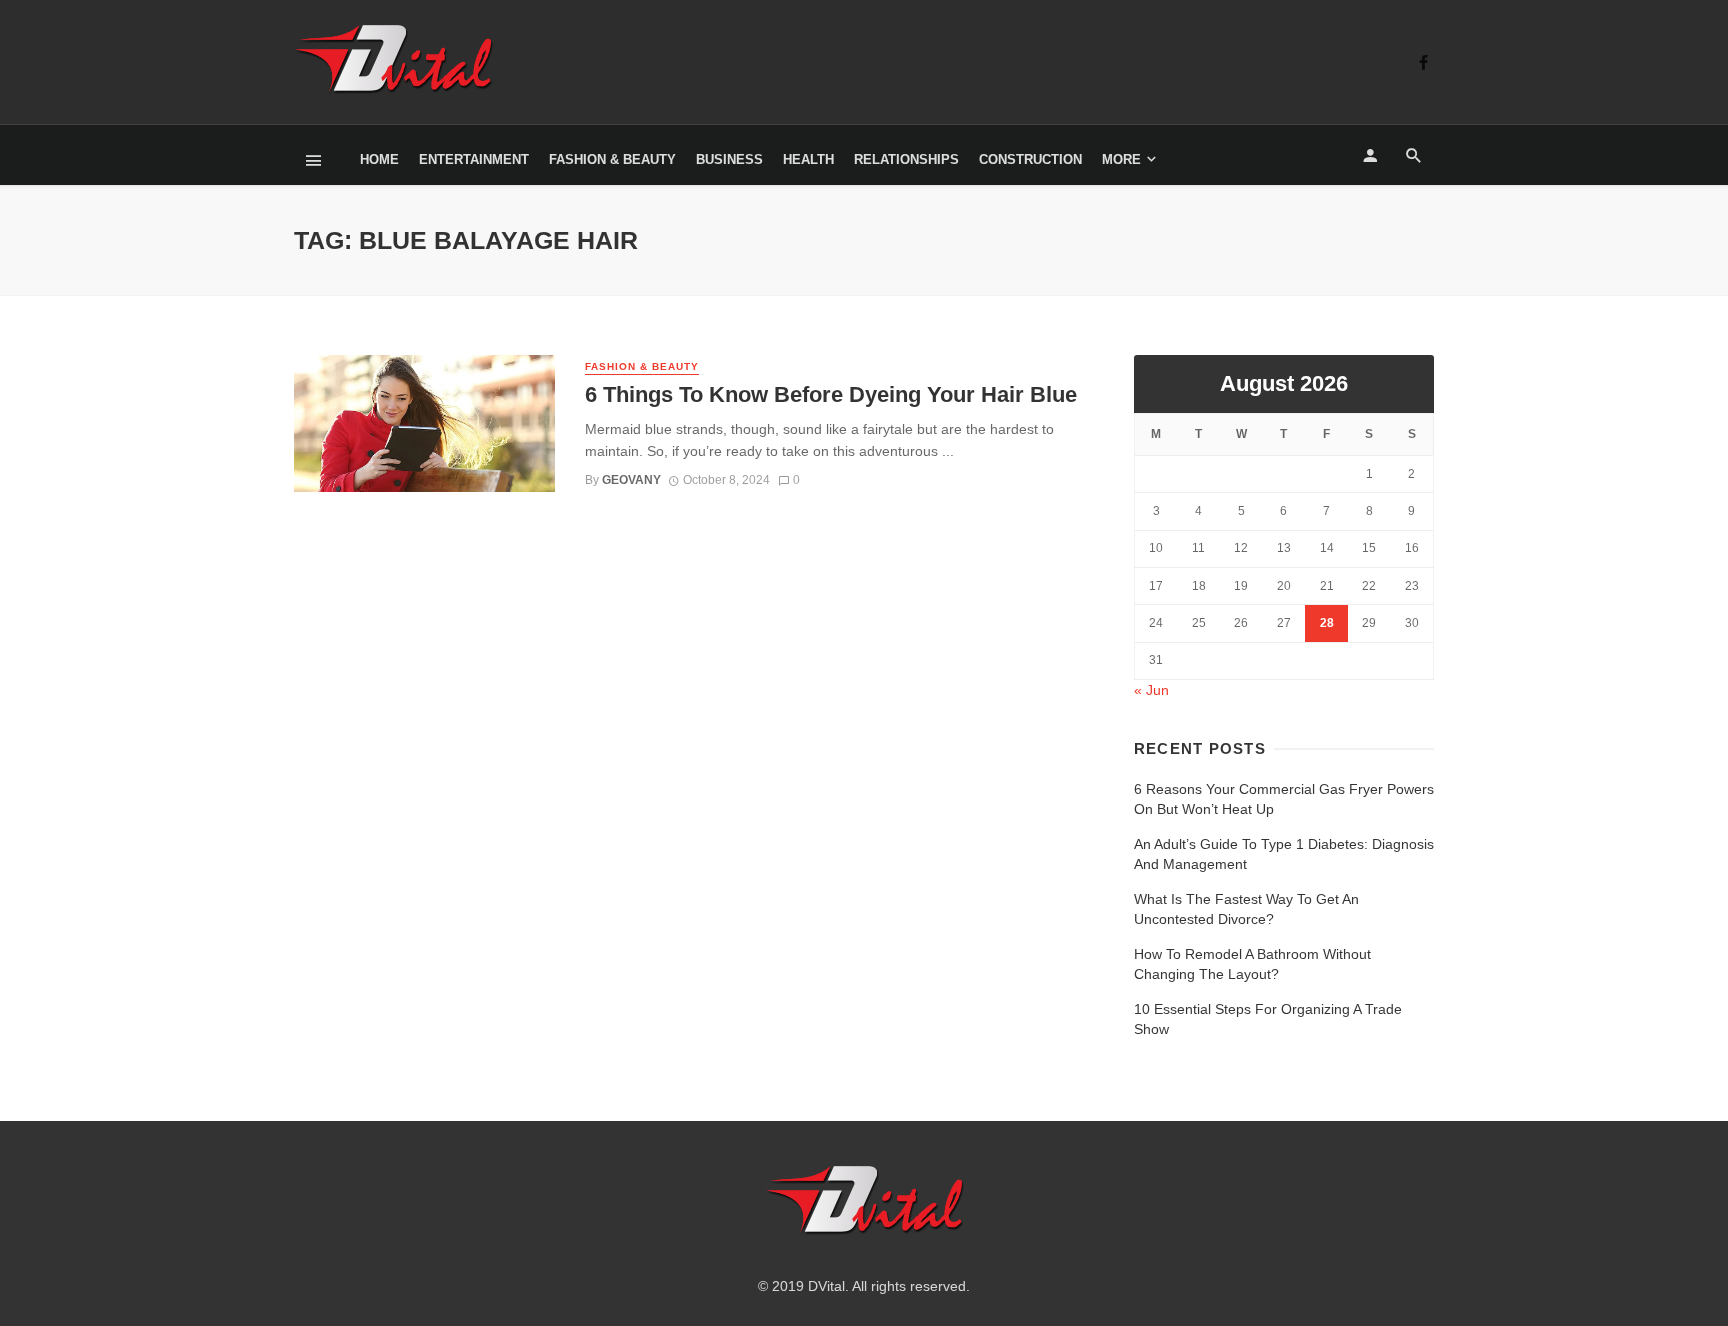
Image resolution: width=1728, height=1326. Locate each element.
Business (729, 159)
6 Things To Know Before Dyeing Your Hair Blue (831, 394)
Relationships (906, 159)
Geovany (631, 480)
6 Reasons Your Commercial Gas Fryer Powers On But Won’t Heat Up (1284, 799)
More (1121, 159)
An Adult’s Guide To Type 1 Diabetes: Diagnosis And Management (1284, 854)
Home (379, 159)
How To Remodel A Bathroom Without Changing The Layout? (1252, 964)
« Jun (1151, 690)
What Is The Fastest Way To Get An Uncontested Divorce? (1246, 909)
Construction (1030, 159)
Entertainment (474, 159)
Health (808, 159)
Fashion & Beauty (612, 159)
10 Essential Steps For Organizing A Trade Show (1268, 1019)
